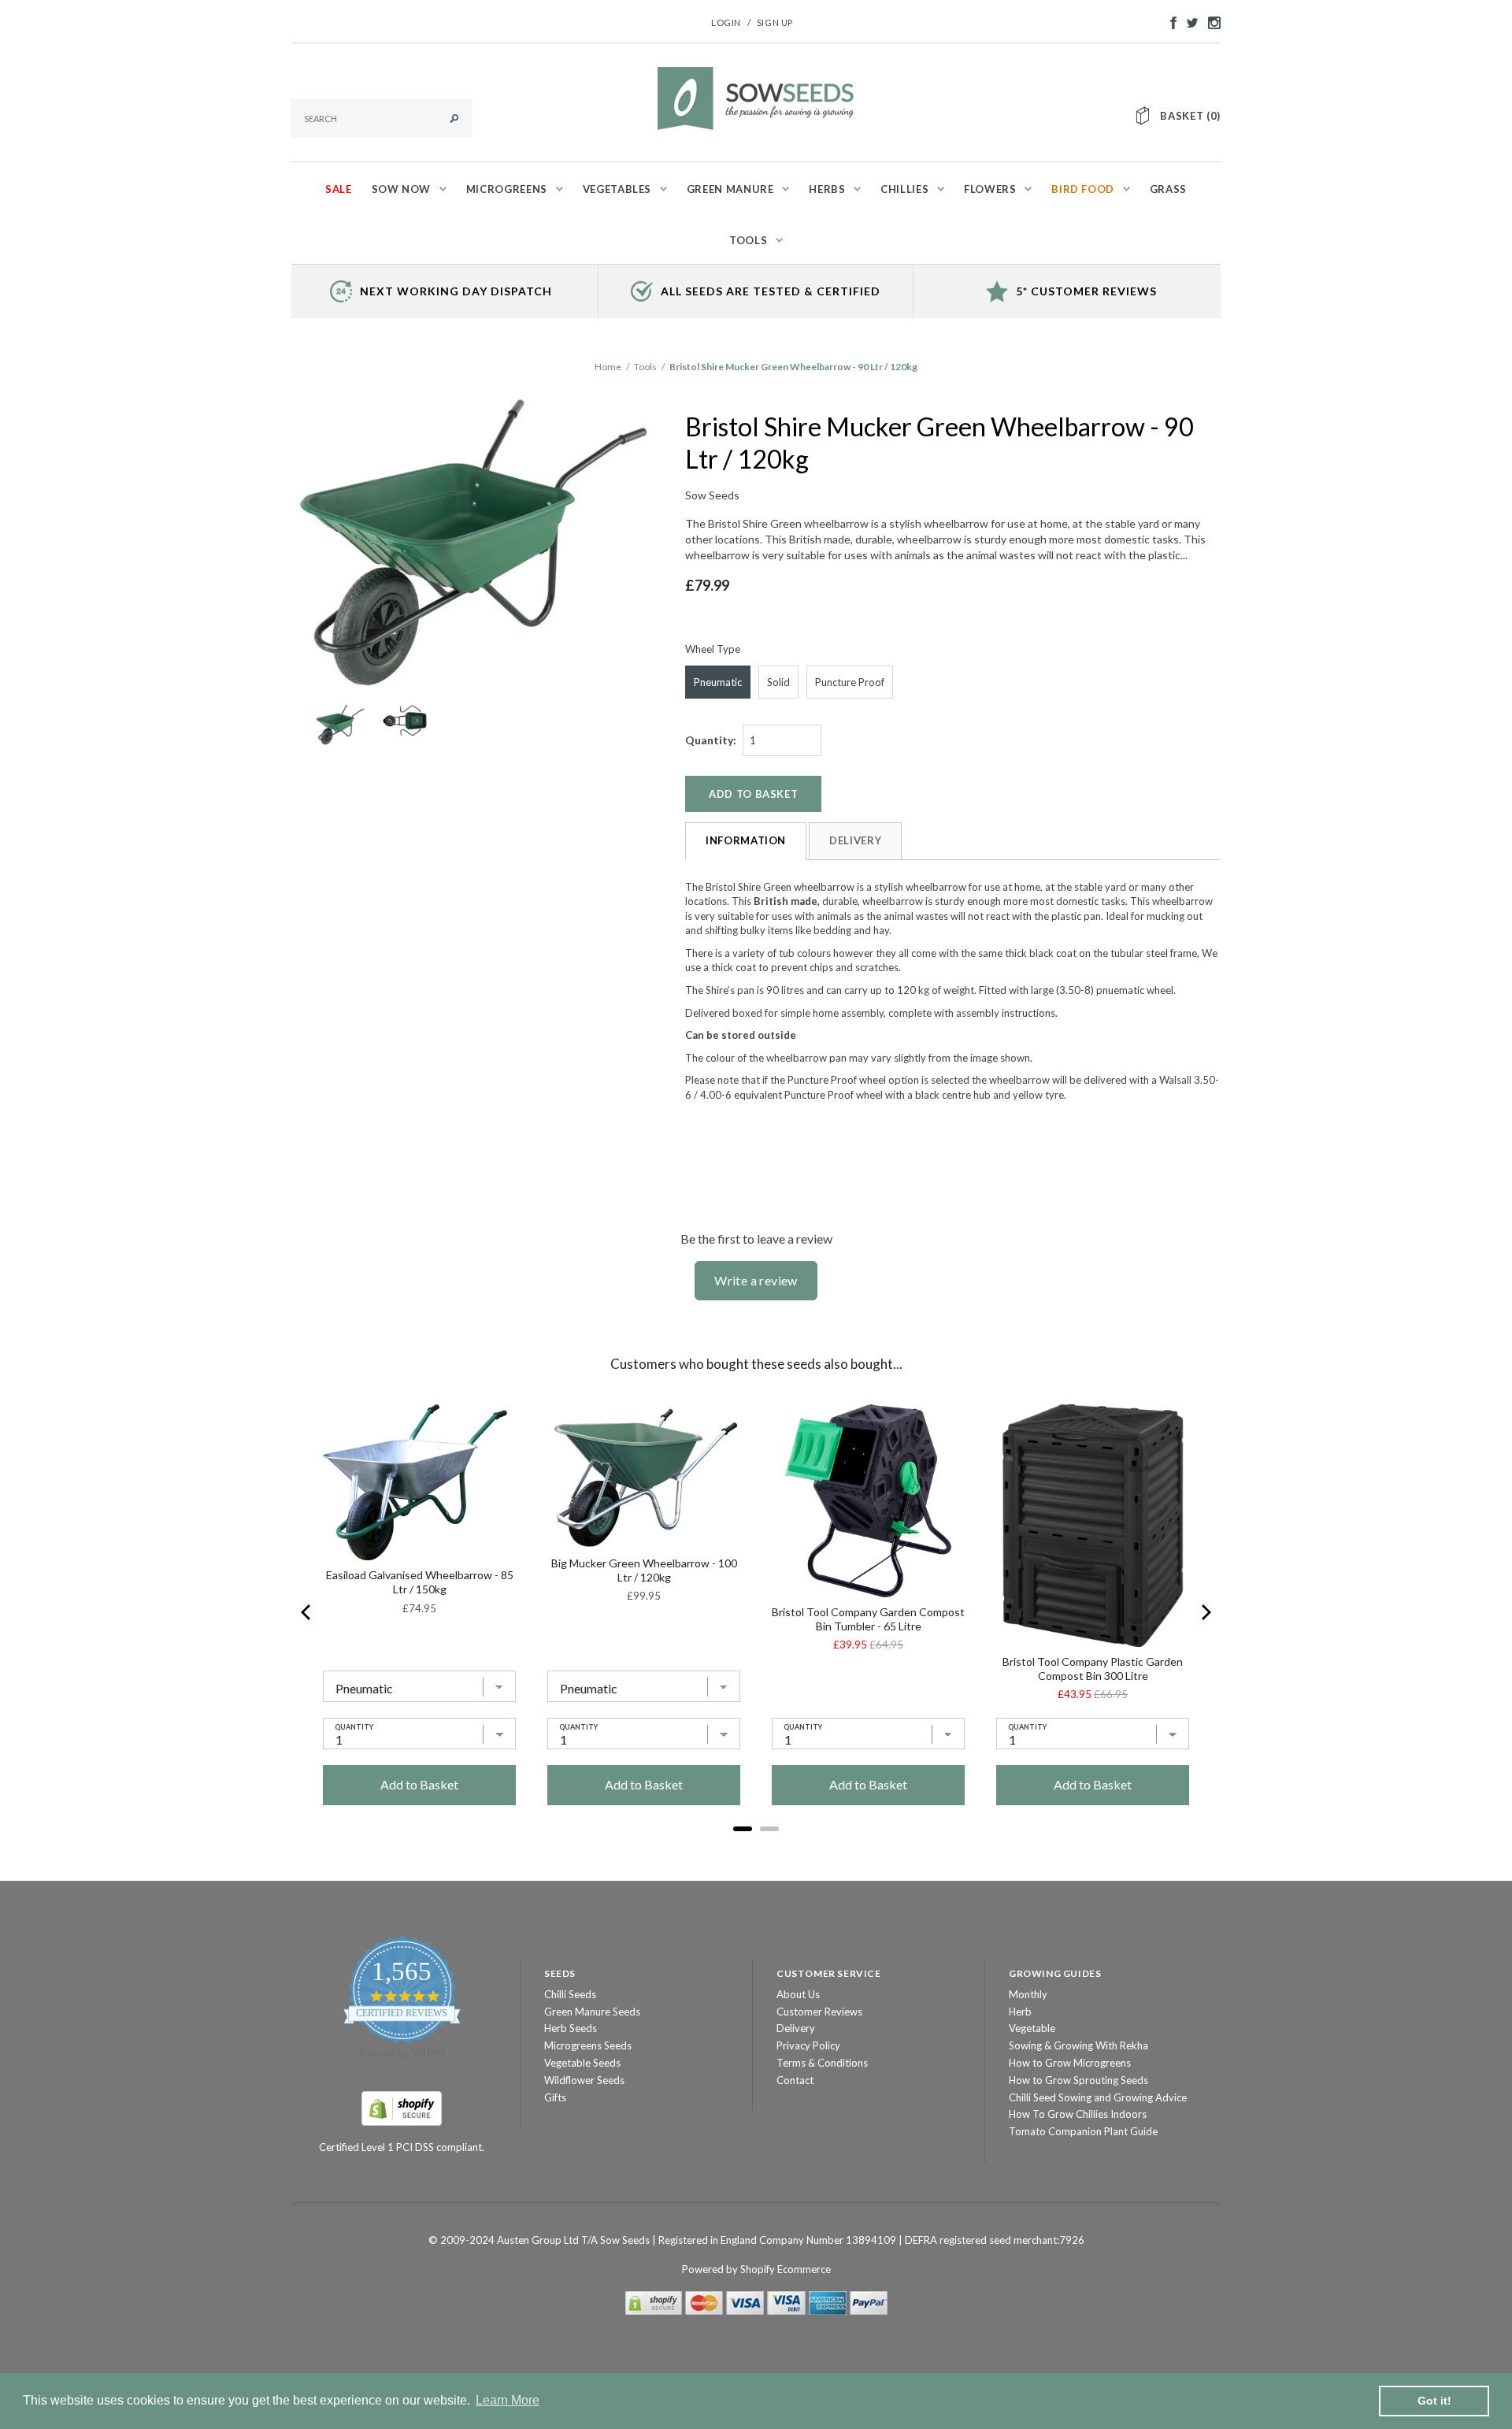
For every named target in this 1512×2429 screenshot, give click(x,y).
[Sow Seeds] (756, 97)
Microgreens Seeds (588, 2045)
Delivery (855, 840)
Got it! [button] (1434, 2401)
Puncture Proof (850, 682)
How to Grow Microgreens (1070, 2063)
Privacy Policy (808, 2045)
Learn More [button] (508, 2400)
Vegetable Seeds (582, 2063)
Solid (778, 682)
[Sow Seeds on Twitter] (1188, 21)
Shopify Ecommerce (786, 2269)
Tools (645, 367)
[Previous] (307, 1612)
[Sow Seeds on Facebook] (1169, 21)
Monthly (1028, 1994)
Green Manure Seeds (592, 2012)
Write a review (756, 1280)
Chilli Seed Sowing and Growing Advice (1098, 2097)
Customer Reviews (819, 2012)
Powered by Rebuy (756, 1850)
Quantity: (711, 740)
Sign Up (775, 22)
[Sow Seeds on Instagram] (1210, 21)
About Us (798, 1994)
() (1190, 116)
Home (608, 367)
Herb (1020, 2012)
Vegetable (1032, 2028)
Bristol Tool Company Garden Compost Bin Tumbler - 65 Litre (868, 1619)
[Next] (1205, 1612)
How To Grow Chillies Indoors (1078, 2114)
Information (746, 840)
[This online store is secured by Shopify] (402, 2107)
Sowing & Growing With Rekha (1078, 2045)
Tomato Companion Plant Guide (1083, 2131)
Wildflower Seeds (584, 2080)
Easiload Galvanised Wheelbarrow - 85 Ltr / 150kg (420, 1582)
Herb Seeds (571, 2028)
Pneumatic (718, 682)
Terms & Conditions (822, 2063)
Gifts (555, 2097)
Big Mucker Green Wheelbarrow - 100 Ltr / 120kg (644, 1570)
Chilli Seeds (570, 1994)
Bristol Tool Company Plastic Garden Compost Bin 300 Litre (1093, 1669)
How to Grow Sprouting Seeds (1078, 2080)
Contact (795, 2080)
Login (726, 22)
